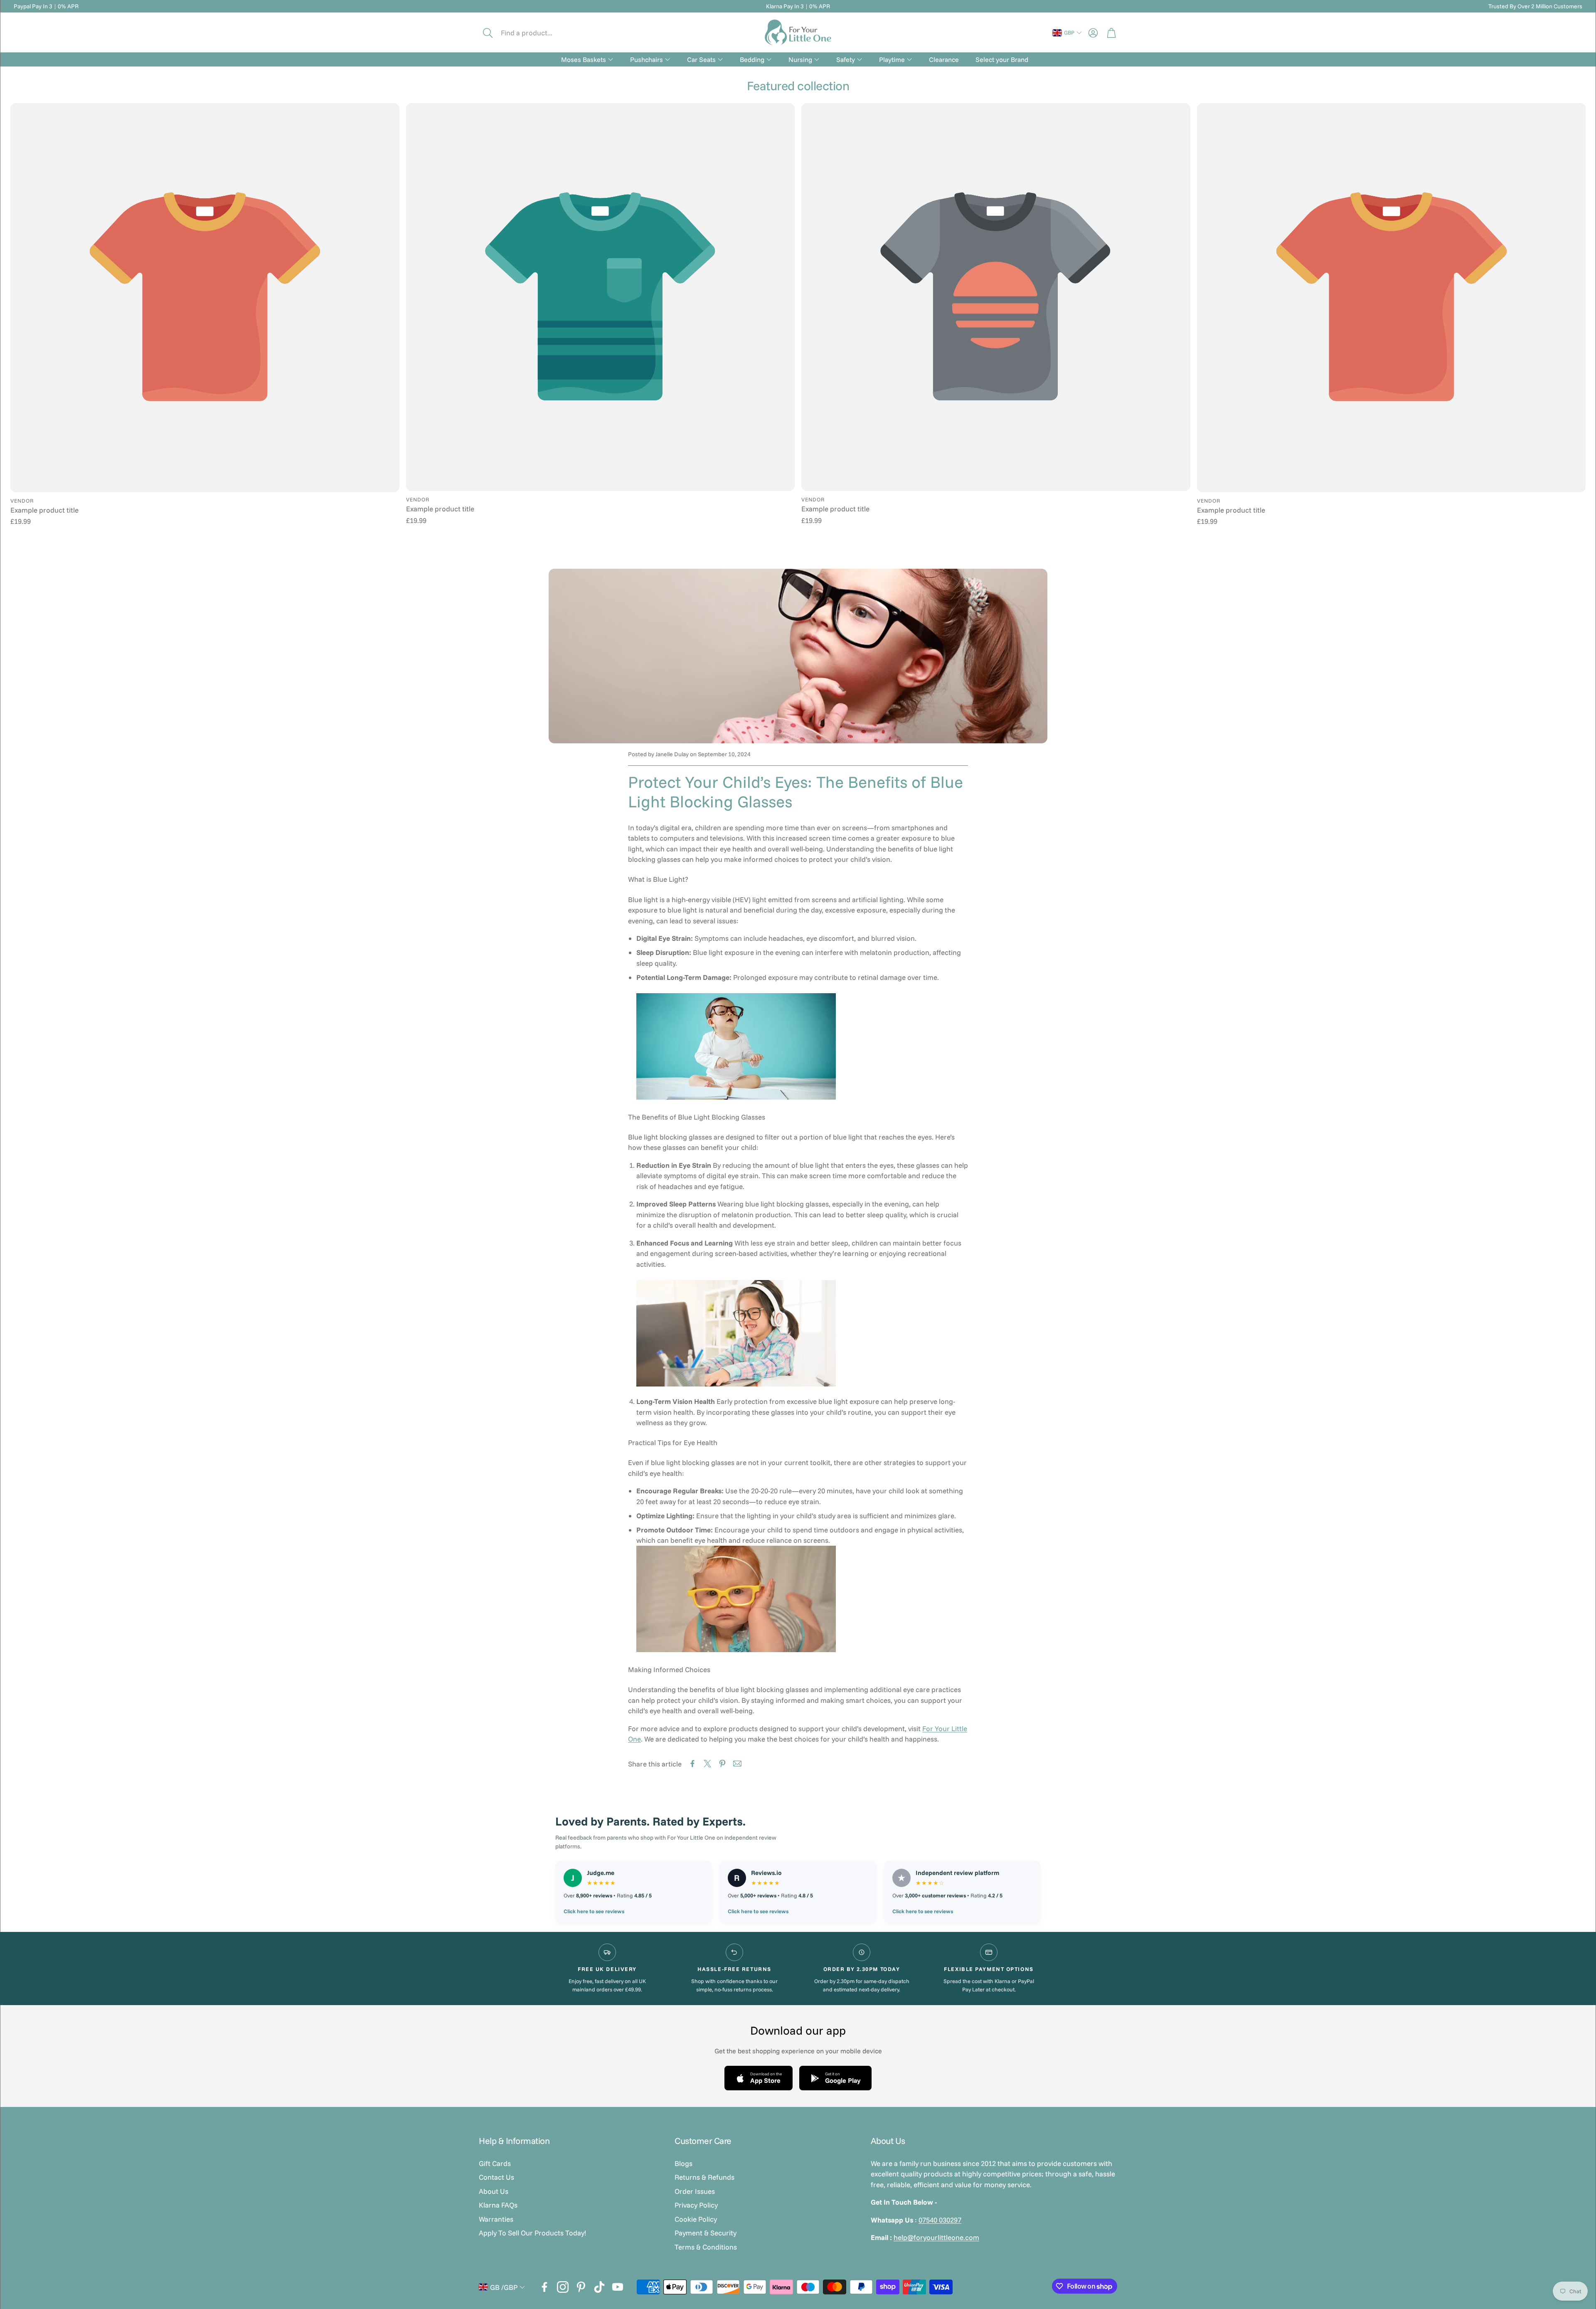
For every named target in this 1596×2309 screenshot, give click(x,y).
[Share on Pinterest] (722, 1764)
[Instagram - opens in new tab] (563, 2287)
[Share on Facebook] (692, 1764)
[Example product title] (205, 298)
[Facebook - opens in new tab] (544, 2287)
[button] (535, 33)
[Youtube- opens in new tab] (618, 2287)
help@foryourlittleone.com (936, 2237)
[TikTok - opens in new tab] (599, 2287)
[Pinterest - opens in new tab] (581, 2287)
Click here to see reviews (594, 1911)
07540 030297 (940, 2220)
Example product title (44, 510)
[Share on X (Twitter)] (707, 1764)
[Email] (737, 1764)
